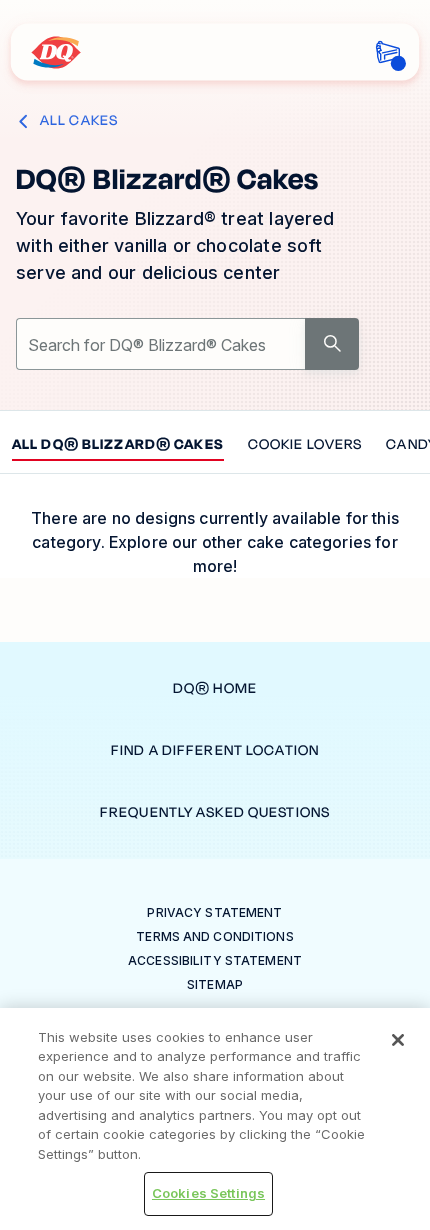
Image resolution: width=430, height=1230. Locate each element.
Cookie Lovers (305, 445)
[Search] (332, 344)
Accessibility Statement (215, 960)
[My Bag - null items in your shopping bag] (388, 52)
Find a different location (215, 750)
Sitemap (215, 984)
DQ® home (215, 688)
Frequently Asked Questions (215, 812)
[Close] (398, 1040)
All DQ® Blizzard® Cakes (118, 445)
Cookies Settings (208, 1193)
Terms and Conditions (214, 936)
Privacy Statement (214, 912)
